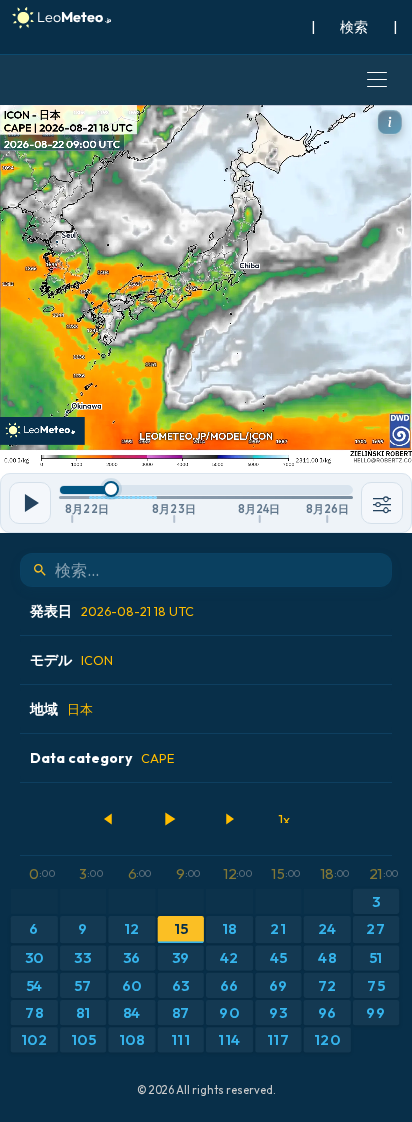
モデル (71, 660)
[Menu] (377, 80)
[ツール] (382, 503)
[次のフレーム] (229, 819)
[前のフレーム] (109, 819)
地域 (61, 709)
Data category (102, 758)
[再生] (169, 819)
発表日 (112, 611)
